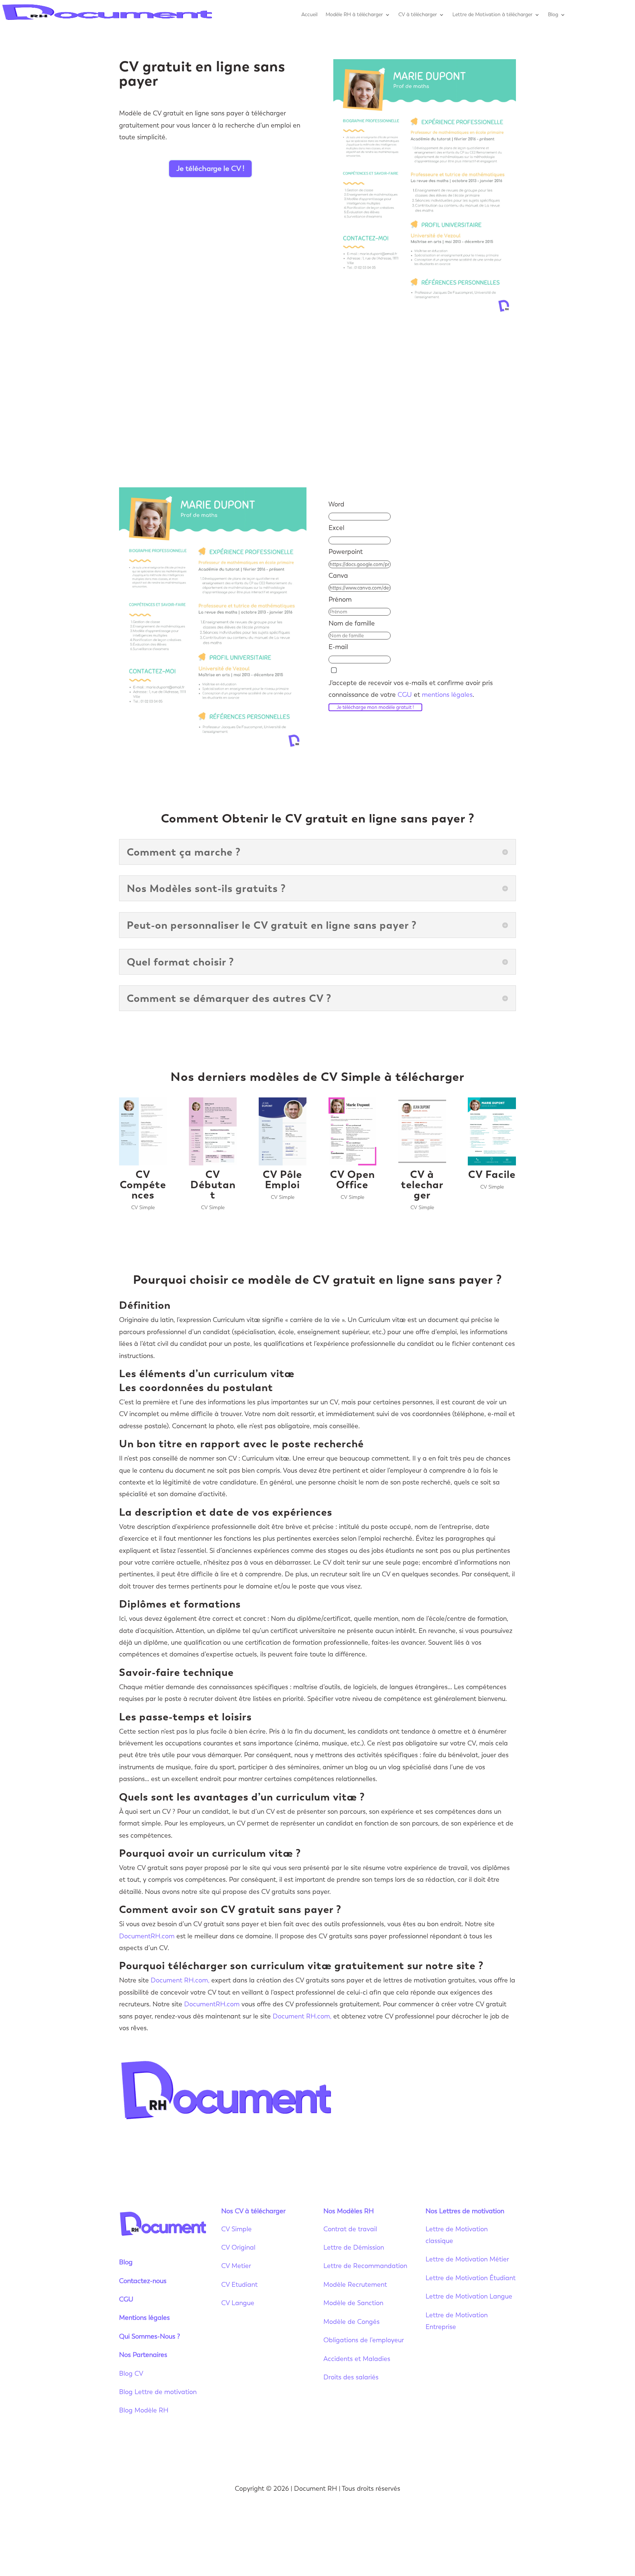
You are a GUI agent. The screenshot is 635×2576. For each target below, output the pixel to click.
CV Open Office (352, 1179)
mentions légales (447, 695)
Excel (336, 528)
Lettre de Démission (354, 2247)
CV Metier (236, 2266)
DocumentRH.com (147, 1936)
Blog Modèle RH (144, 2410)
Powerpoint (346, 552)
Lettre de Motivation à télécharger (492, 15)
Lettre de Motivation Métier (467, 2259)
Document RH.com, (180, 1980)
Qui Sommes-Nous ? (150, 2336)
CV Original (238, 2247)
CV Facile (492, 1174)
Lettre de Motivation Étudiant (471, 2278)
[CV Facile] (492, 1131)
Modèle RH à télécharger (354, 15)
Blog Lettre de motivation (159, 2392)
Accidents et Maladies (357, 2359)
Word (336, 504)
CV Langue (238, 2303)
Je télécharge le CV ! (210, 169)
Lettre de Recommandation (365, 2266)
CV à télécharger (418, 15)
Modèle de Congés (351, 2322)
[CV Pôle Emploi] (283, 1131)
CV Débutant (213, 1185)
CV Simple (143, 1208)
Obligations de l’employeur (364, 2340)
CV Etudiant (239, 2285)
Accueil (309, 15)
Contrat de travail (350, 2229)
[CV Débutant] (213, 1131)
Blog (553, 15)
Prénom (340, 599)
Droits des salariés (351, 2377)
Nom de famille (352, 623)
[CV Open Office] (352, 1131)
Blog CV (131, 2373)
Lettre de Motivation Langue (469, 2296)
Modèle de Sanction (353, 2303)
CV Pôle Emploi (282, 1179)
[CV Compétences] (143, 1131)
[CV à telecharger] (422, 1131)
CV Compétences (143, 1185)
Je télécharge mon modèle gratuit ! (375, 707)
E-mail (338, 647)
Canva (338, 576)
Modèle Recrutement (355, 2285)
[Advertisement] (317, 402)
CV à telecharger (422, 1185)
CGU (405, 695)
